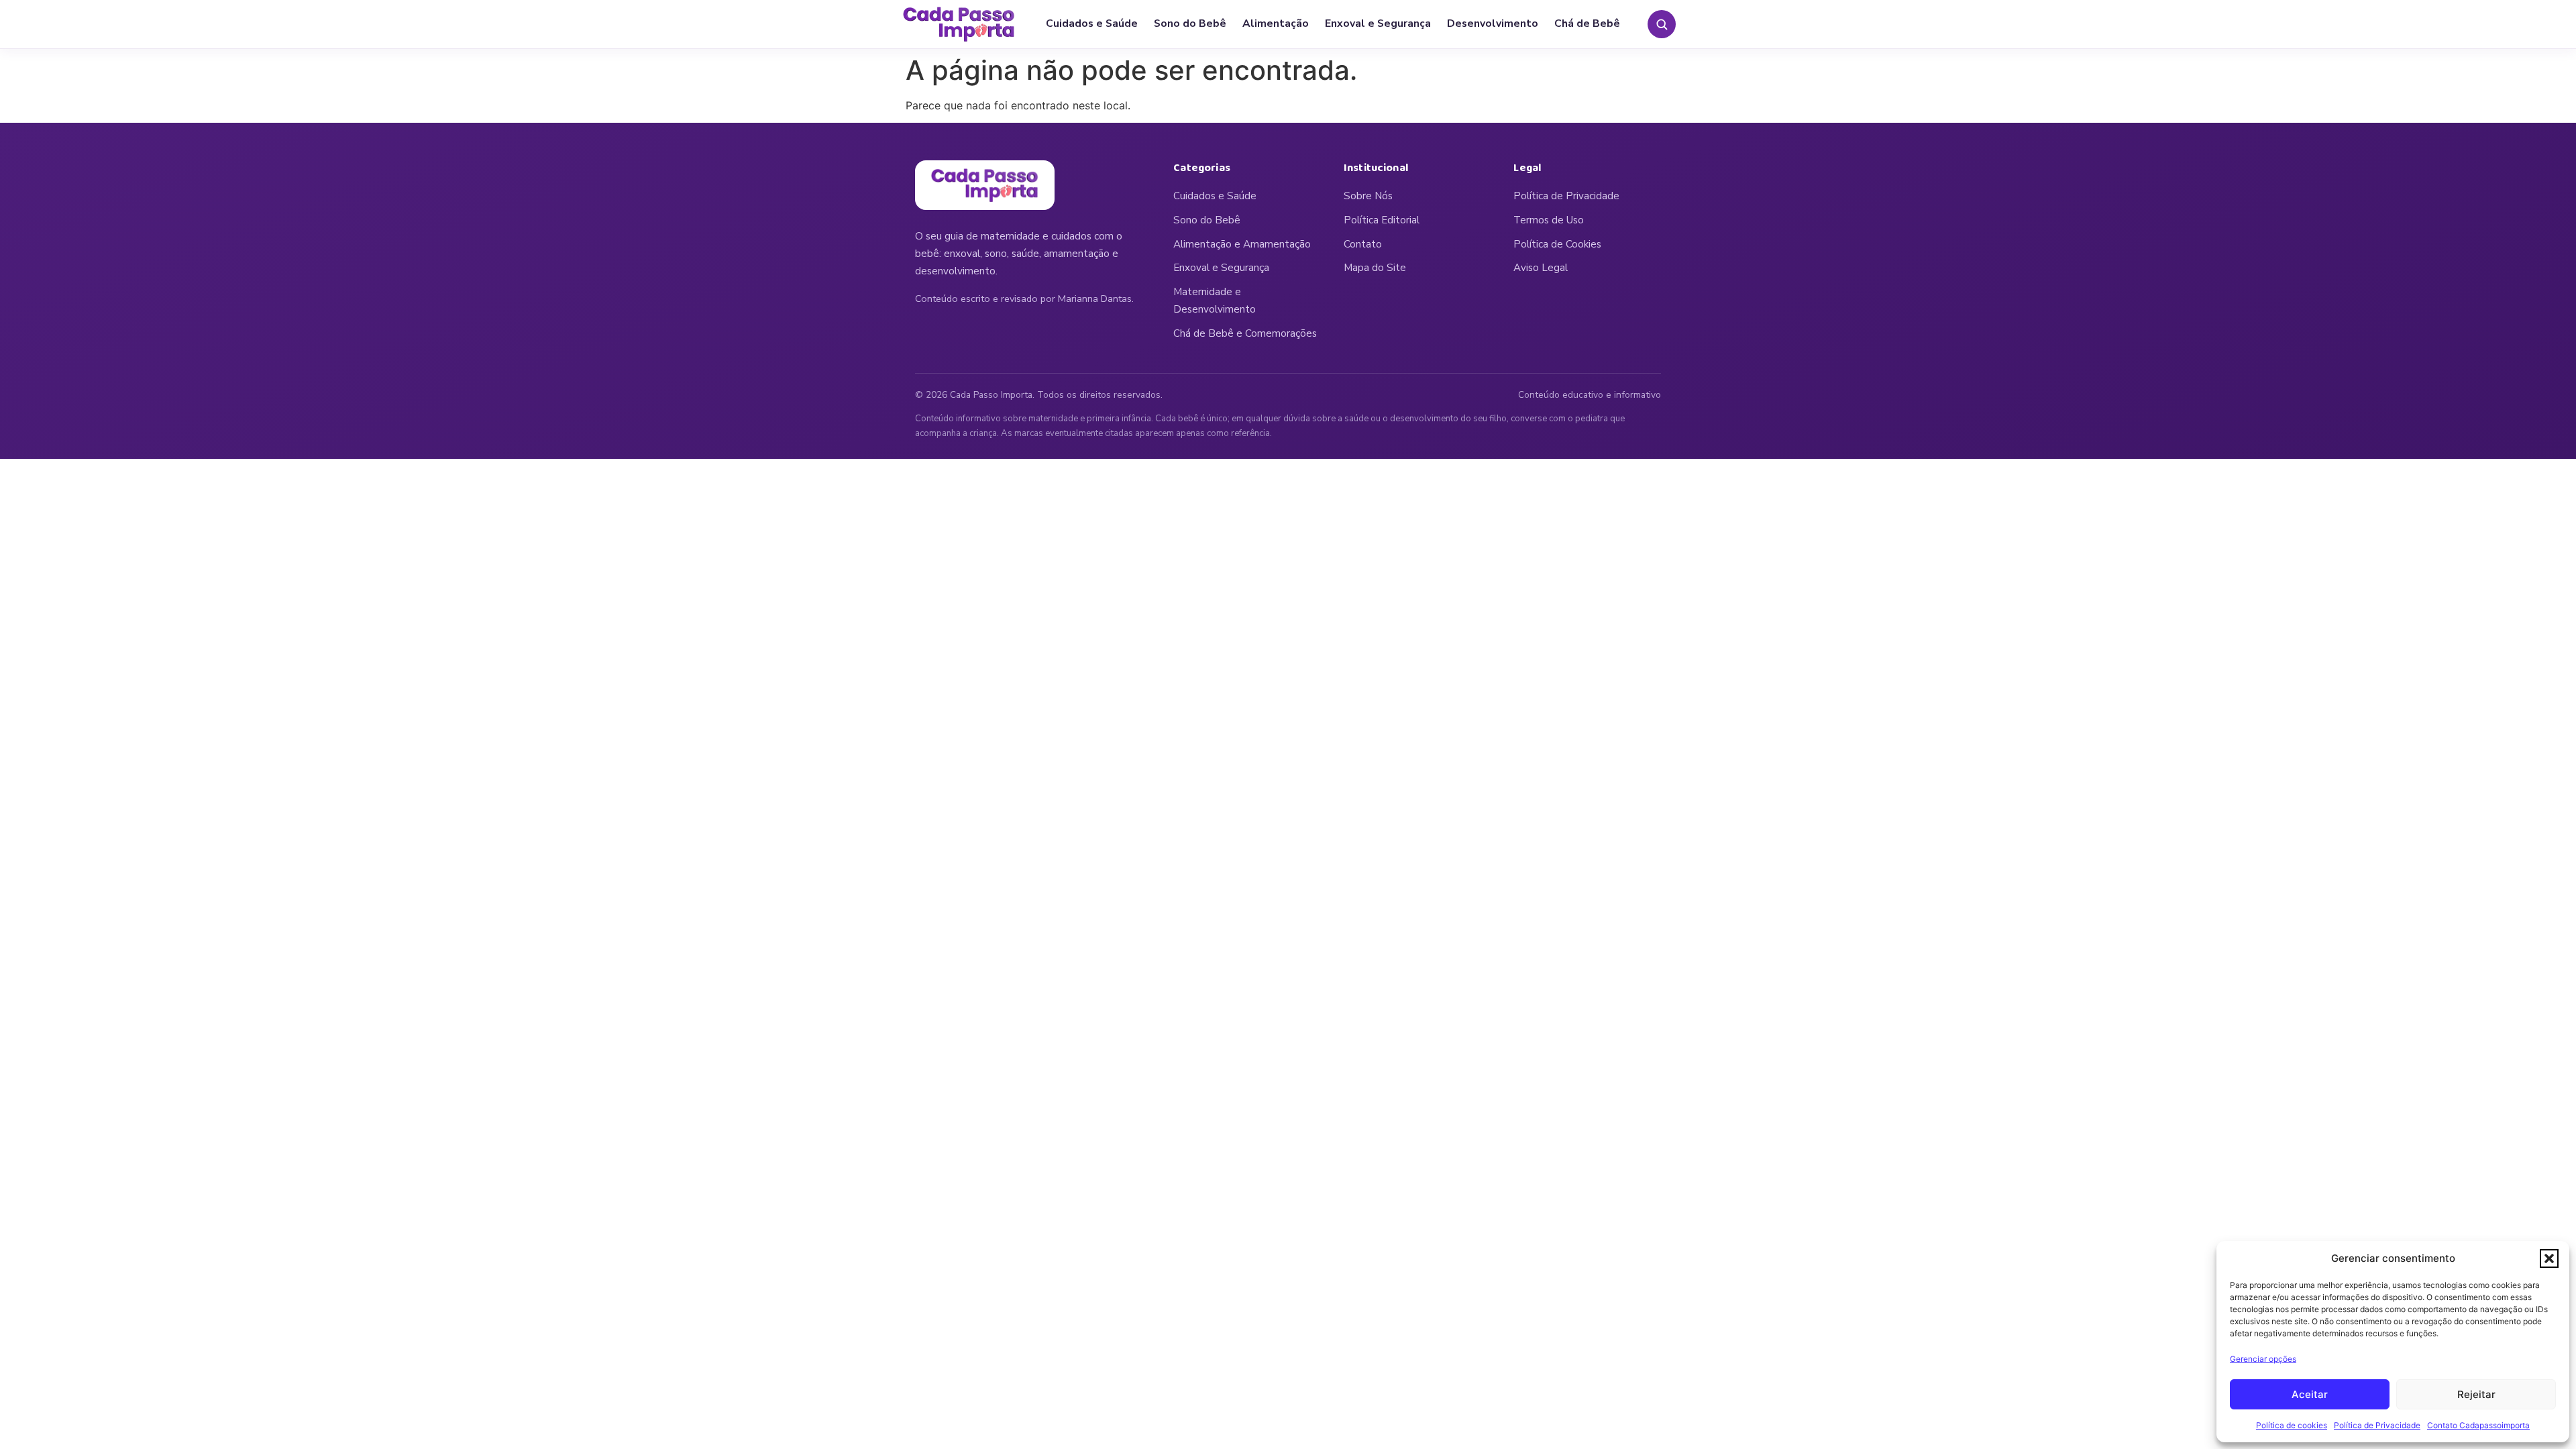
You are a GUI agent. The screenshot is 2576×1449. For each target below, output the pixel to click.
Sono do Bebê (1190, 23)
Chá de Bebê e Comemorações (1245, 333)
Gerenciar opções (2263, 1359)
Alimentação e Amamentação (1242, 244)
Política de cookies (2292, 1425)
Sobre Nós (1368, 196)
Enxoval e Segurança (1378, 23)
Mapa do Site (1375, 268)
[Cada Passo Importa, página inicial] (959, 24)
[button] (2549, 1258)
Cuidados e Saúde (1092, 23)
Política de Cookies (1557, 244)
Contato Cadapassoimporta (2478, 1425)
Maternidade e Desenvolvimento (1215, 301)
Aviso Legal (1541, 268)
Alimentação (1276, 23)
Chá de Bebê (1587, 23)
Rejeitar (2476, 1394)
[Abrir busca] (1662, 24)
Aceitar (2310, 1394)
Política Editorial (1382, 220)
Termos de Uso (1549, 220)
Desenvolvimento (1493, 23)
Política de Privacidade (2377, 1425)
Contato (1363, 244)
